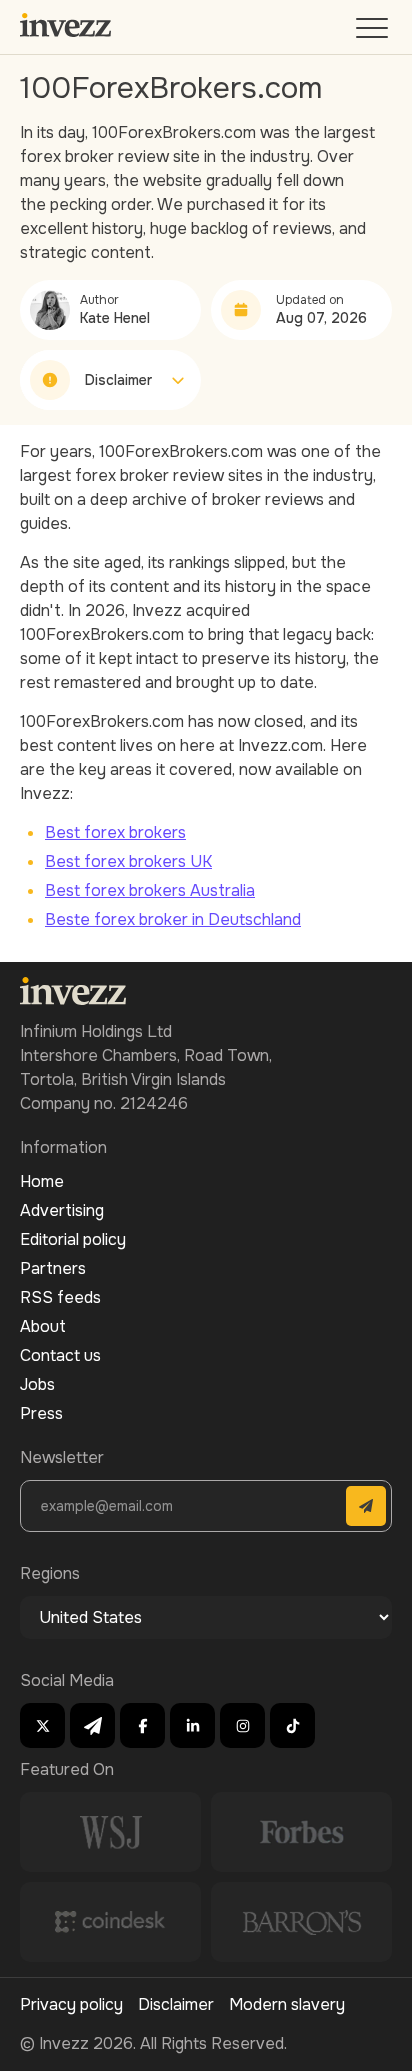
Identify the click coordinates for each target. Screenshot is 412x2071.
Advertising (62, 1210)
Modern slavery (287, 2004)
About (43, 1326)
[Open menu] (374, 32)
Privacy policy (71, 2004)
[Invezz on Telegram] (92, 1725)
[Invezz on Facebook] (142, 1725)
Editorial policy (73, 1239)
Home (42, 1181)
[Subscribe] (366, 1506)
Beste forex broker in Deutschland (173, 919)
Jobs (37, 1384)
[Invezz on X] (42, 1725)
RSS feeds (60, 1297)
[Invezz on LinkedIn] (192, 1725)
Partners (53, 1268)
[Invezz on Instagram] (242, 1725)
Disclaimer (176, 2004)
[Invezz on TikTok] (292, 1725)
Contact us (60, 1355)
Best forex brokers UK (128, 861)
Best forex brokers (115, 832)
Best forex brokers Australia (150, 890)
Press (41, 1413)
